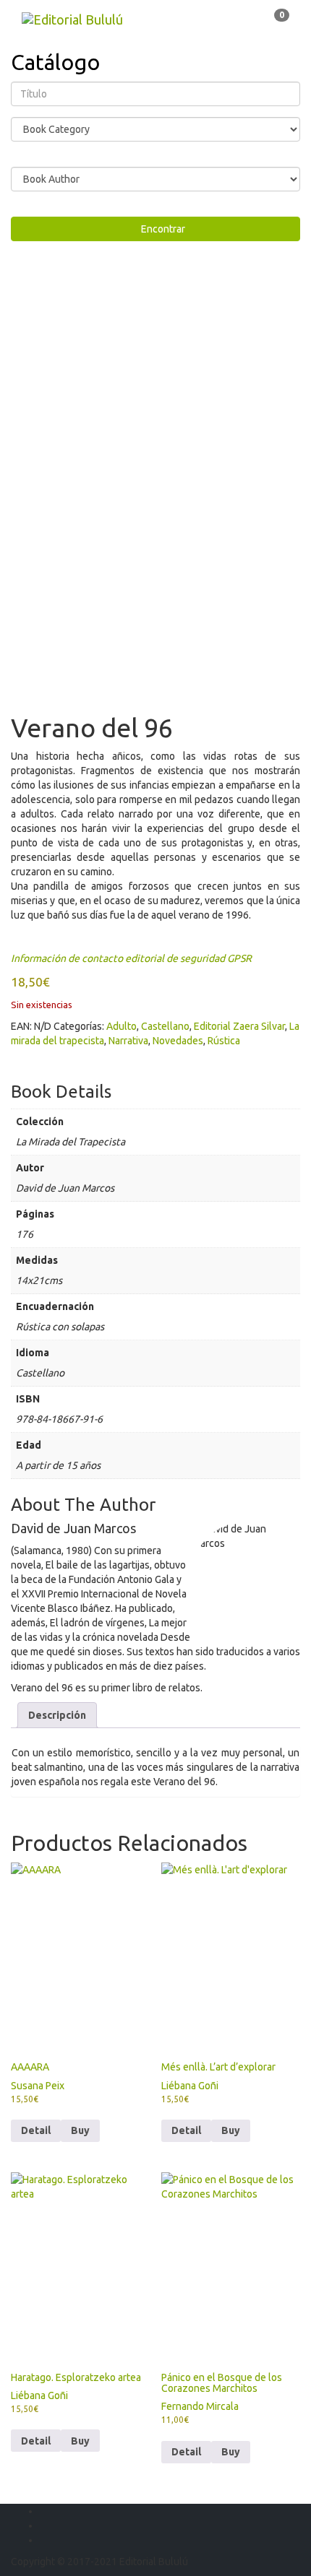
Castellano (165, 1026)
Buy (231, 2452)
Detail (36, 2130)
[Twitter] (44, 2525)
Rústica (224, 1041)
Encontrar (160, 229)
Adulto (122, 1026)
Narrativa (128, 1041)
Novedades (178, 1041)
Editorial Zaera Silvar (239, 1026)
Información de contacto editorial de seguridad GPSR (131, 958)
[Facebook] (44, 2511)
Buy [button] (80, 2130)
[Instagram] (44, 2540)
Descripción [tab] (57, 1715)
